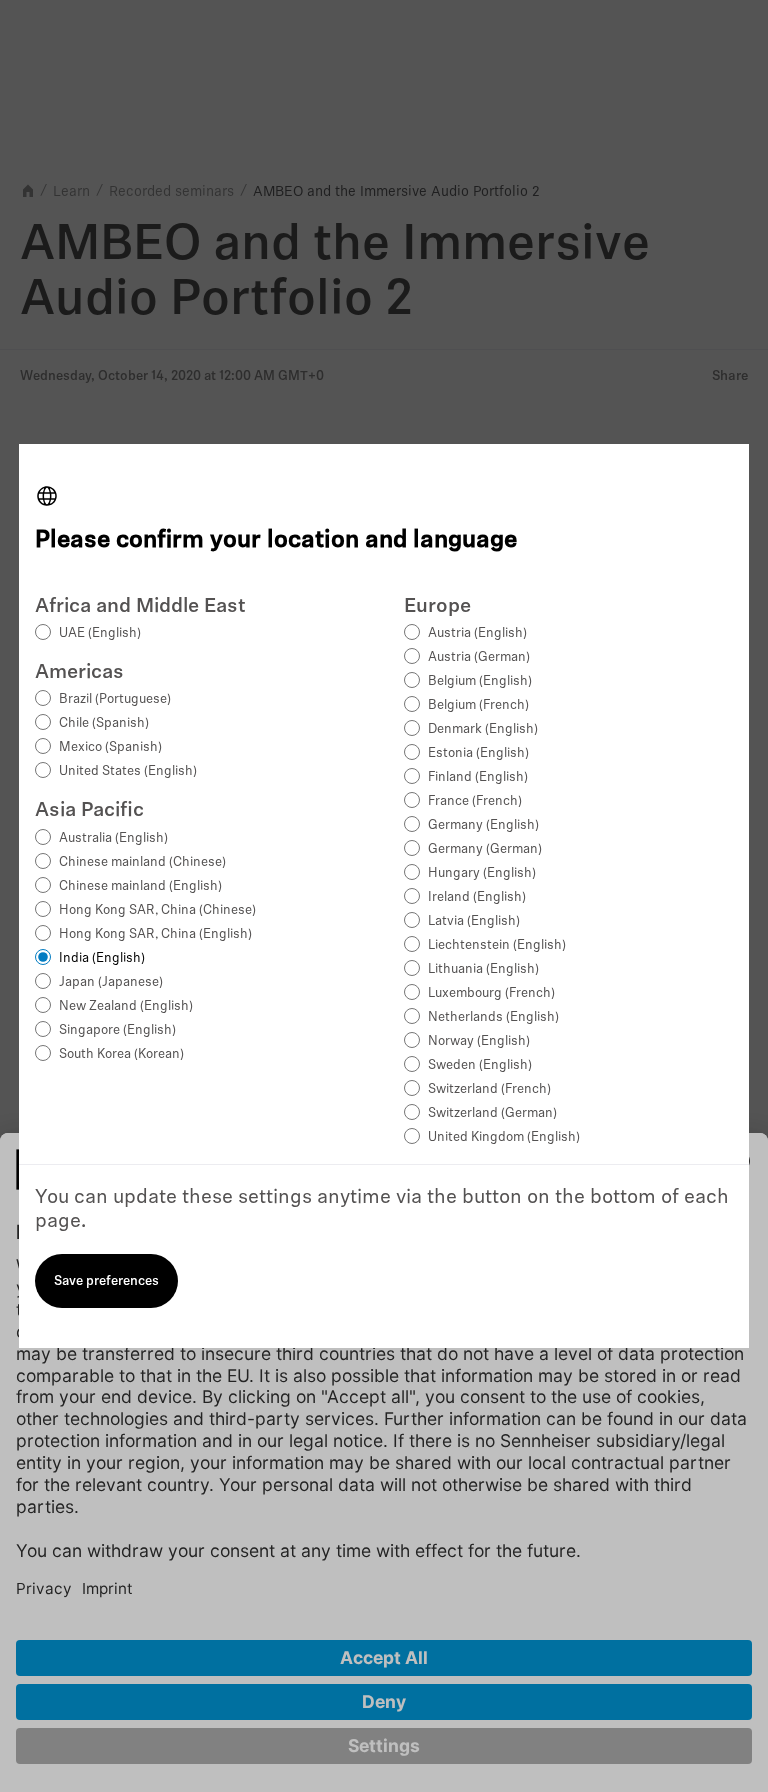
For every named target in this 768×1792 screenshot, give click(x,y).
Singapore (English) (117, 1030)
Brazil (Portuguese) (115, 699)
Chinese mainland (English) (140, 886)
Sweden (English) (480, 1065)
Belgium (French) (478, 705)
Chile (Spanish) (104, 723)
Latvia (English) (474, 921)
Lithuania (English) (483, 969)
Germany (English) (483, 825)
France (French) (475, 801)
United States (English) (128, 771)
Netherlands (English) (493, 1017)
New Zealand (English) (126, 1006)
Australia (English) (113, 838)
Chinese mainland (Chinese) (142, 862)
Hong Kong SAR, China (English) (155, 934)
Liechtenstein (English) (497, 945)
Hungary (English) (482, 873)
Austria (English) (477, 633)
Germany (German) (485, 849)
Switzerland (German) (492, 1113)
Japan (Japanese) (111, 982)
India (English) (102, 958)
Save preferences (106, 1281)
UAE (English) (100, 633)
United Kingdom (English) (504, 1137)
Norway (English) (479, 1041)
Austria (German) (479, 657)
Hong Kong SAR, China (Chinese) (157, 910)
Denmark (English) (483, 729)
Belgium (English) (480, 681)
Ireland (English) (477, 897)
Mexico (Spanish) (110, 747)
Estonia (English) (478, 753)
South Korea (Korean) (121, 1054)
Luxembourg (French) (491, 993)
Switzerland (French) (489, 1089)
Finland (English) (478, 777)
